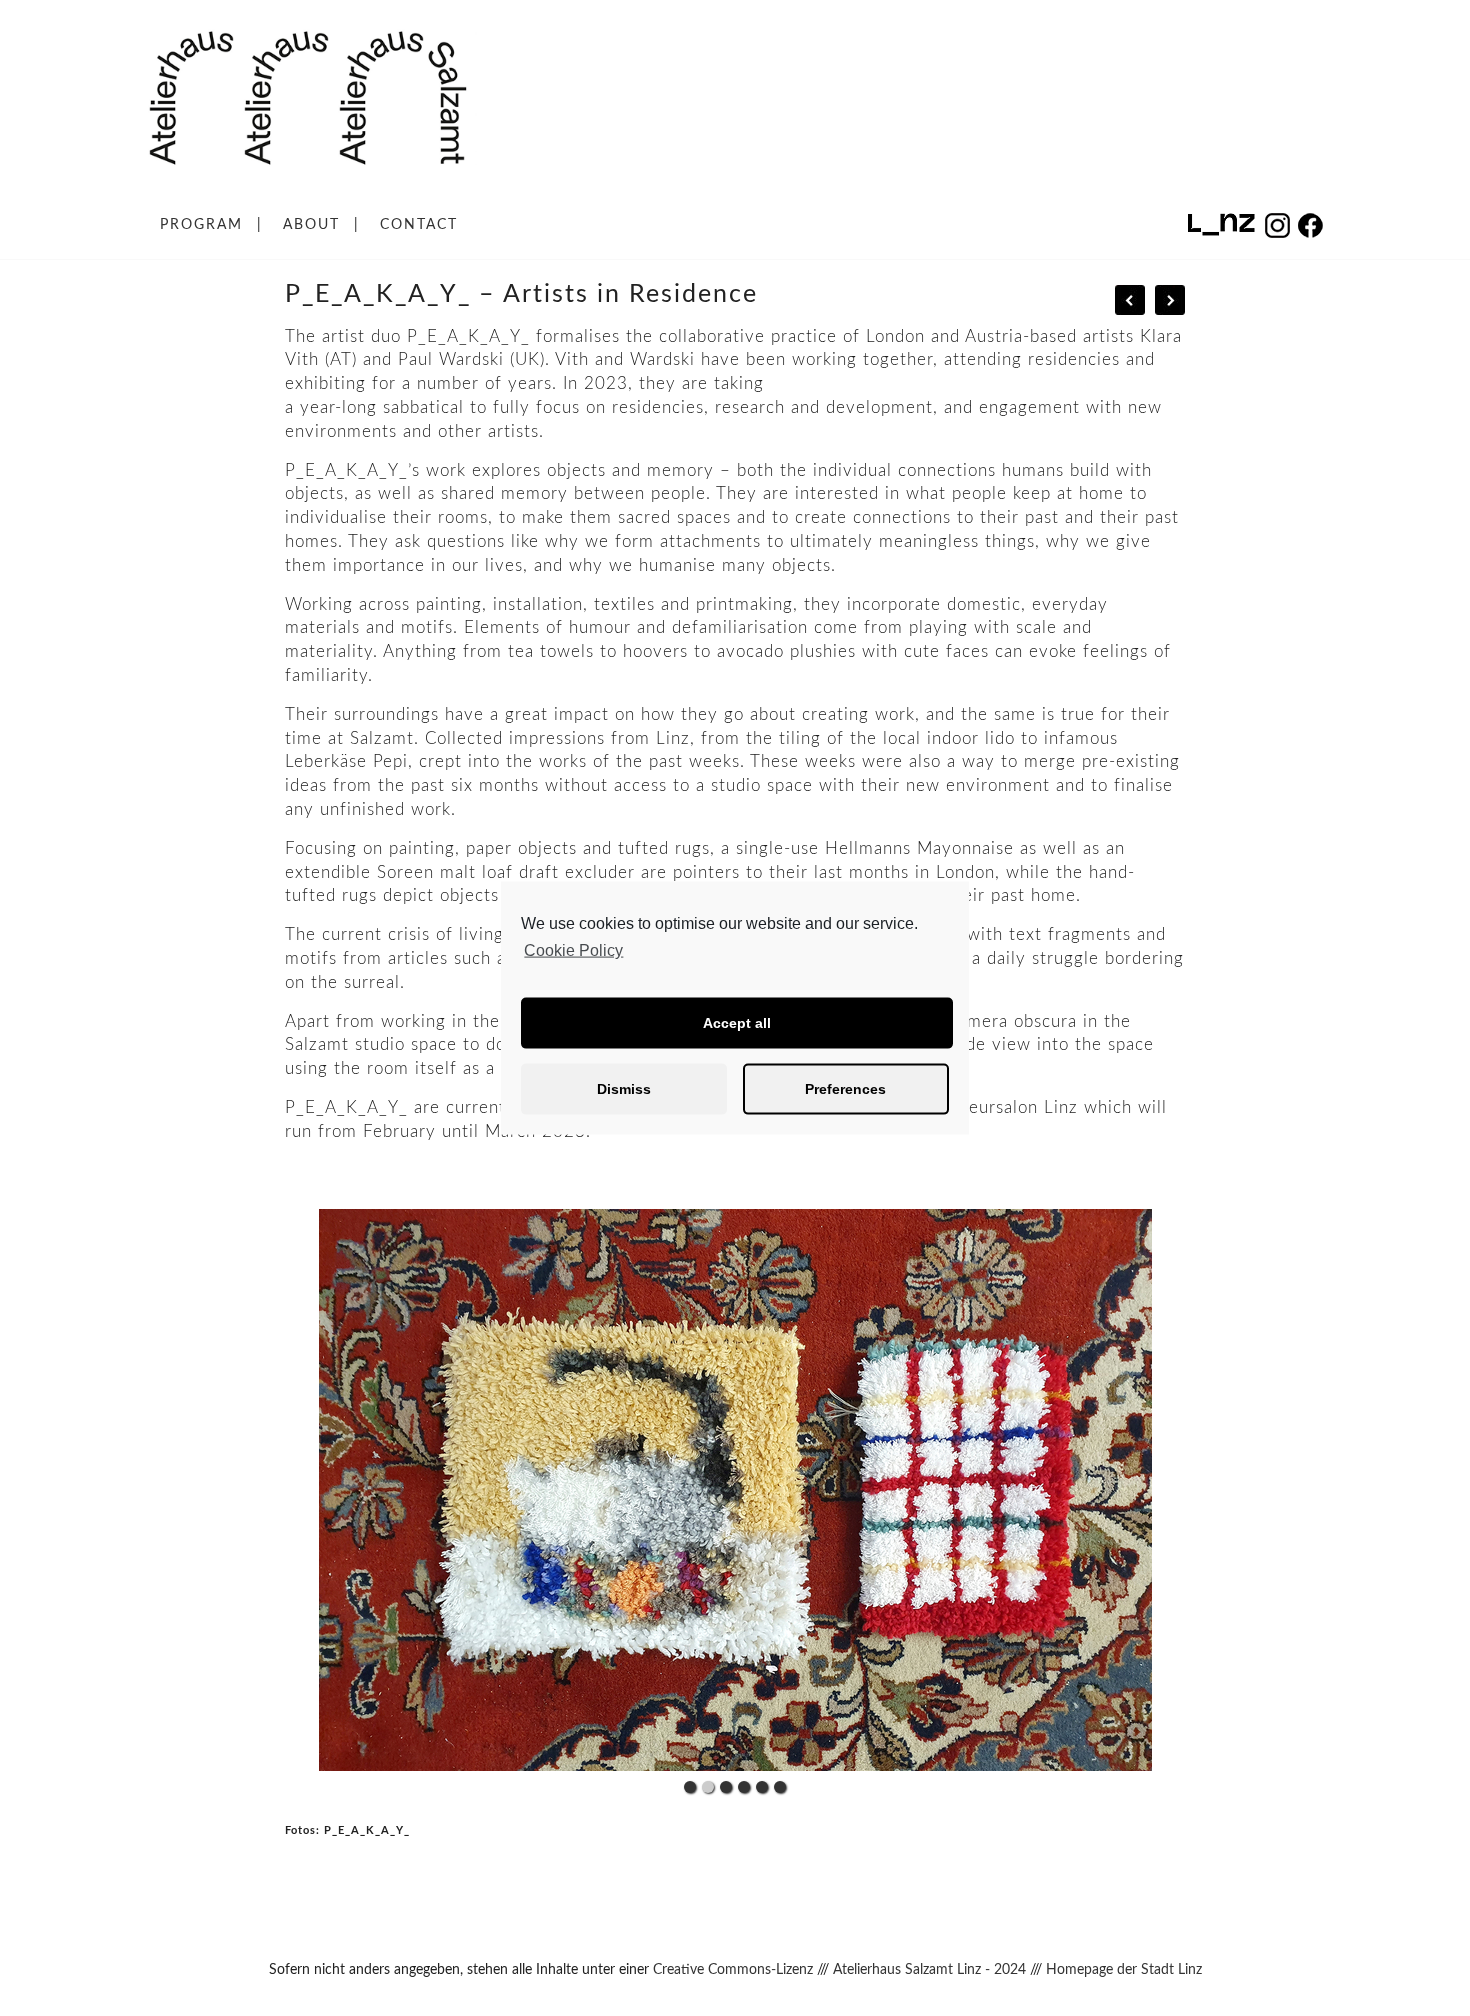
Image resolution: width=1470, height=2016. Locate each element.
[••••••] (735, 1490)
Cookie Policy (573, 950)
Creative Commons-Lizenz (733, 1970)
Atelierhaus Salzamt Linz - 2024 (929, 1970)
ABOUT (311, 225)
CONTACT (419, 225)
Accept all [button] (737, 1023)
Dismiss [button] (624, 1089)
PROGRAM (201, 225)
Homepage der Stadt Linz (1124, 1970)
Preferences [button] (845, 1089)
